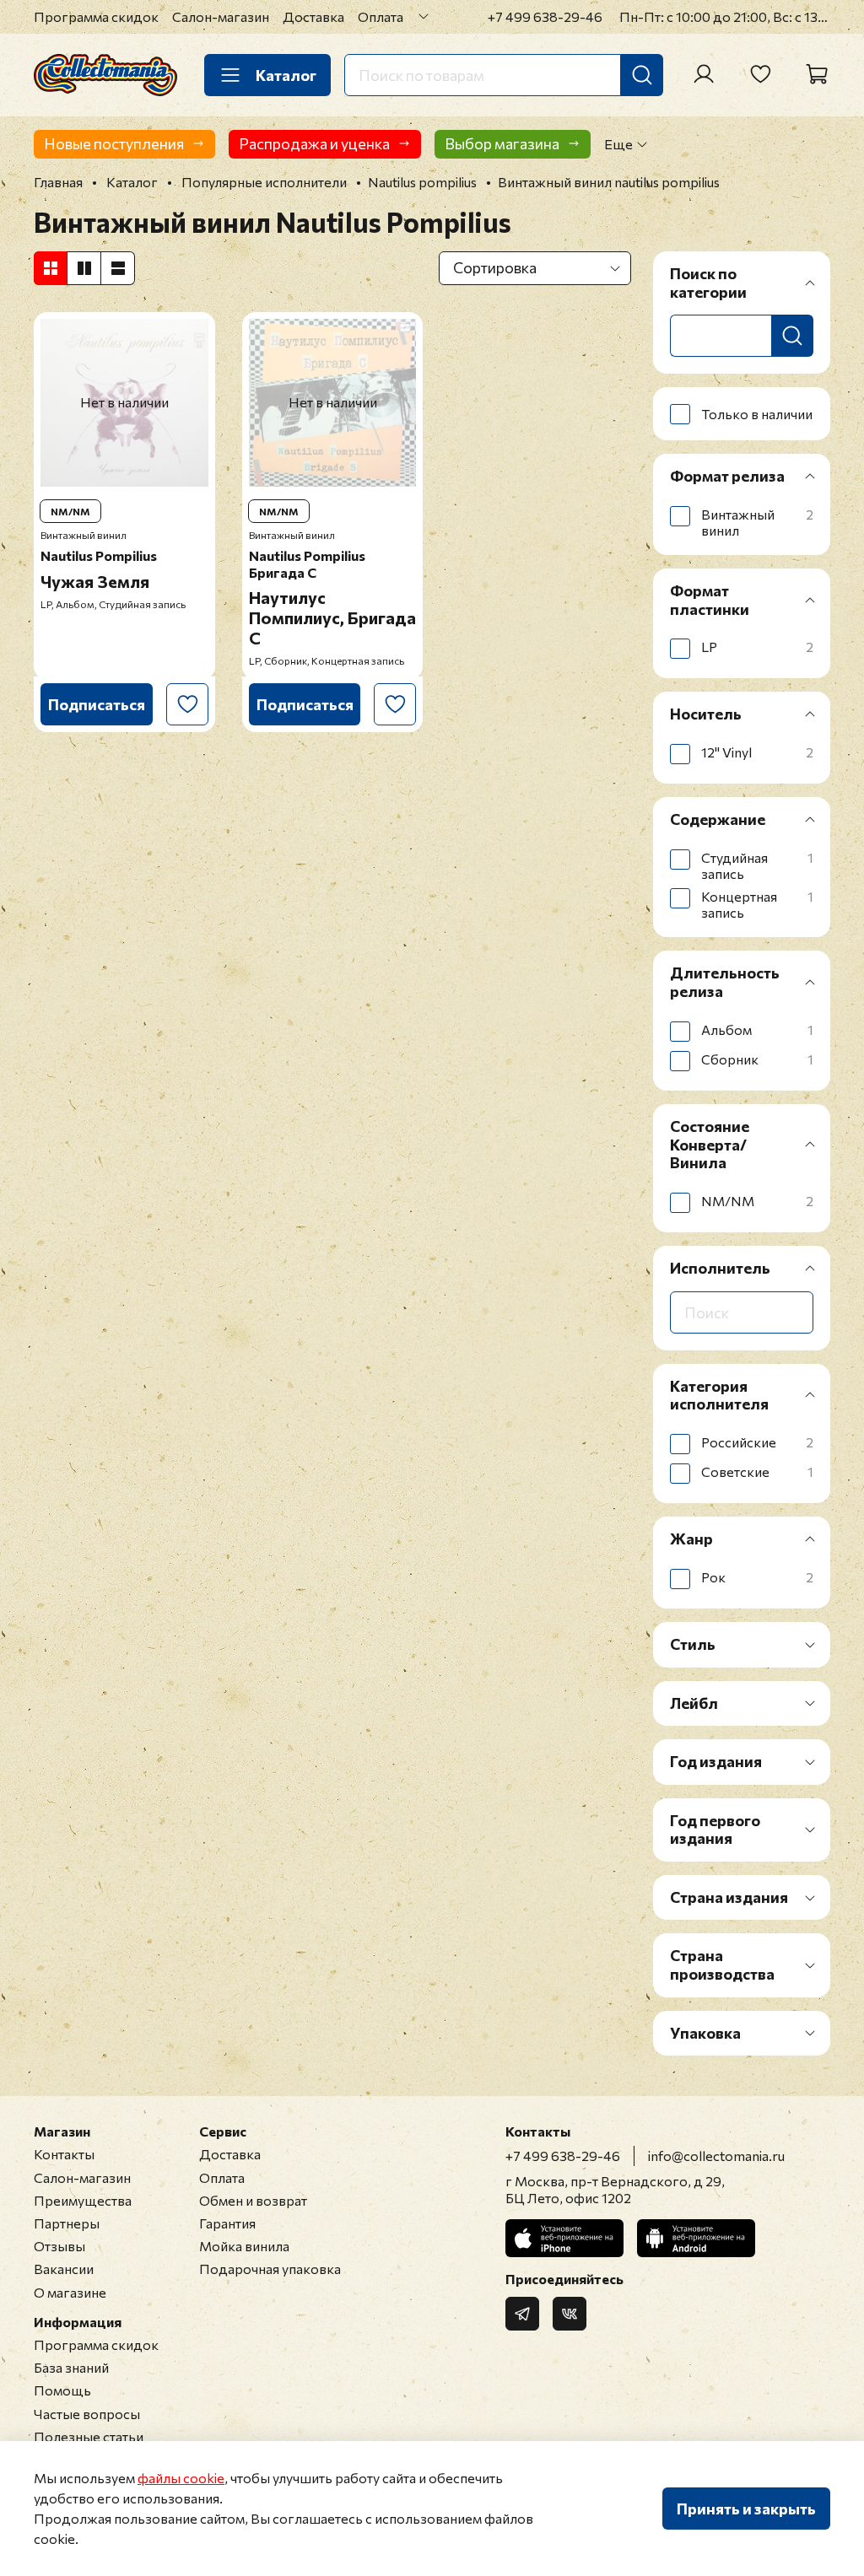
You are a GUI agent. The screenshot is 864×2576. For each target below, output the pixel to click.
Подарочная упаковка (270, 2269)
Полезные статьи (89, 2436)
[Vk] (570, 2314)
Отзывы (59, 2246)
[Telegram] (522, 2314)
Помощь (62, 2390)
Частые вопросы (87, 2414)
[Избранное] (760, 74)
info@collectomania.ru (716, 2156)
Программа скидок (96, 16)
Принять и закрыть (746, 2509)
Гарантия (227, 2223)
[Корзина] (817, 74)
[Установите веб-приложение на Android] (696, 2238)
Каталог (286, 75)
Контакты (64, 2154)
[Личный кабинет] (704, 74)
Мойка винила (244, 2246)
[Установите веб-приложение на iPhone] (564, 2238)
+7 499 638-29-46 (545, 16)
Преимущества (83, 2200)
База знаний (71, 2367)
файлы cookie (181, 2478)
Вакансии (64, 2269)
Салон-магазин (221, 16)
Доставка (313, 16)
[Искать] (642, 75)
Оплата (381, 16)
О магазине (70, 2292)
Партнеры (67, 2223)
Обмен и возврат (253, 2200)
